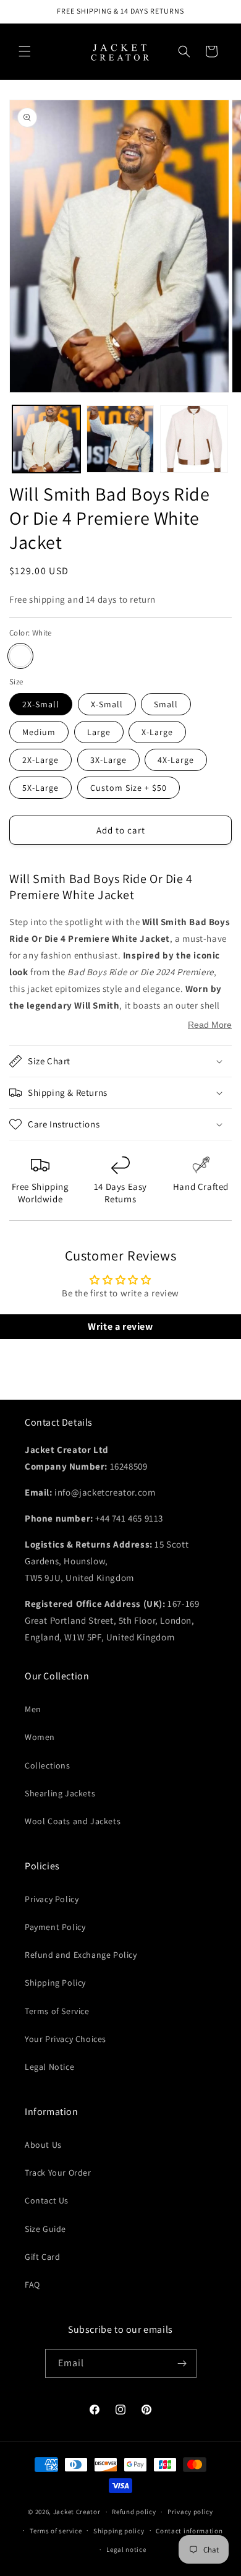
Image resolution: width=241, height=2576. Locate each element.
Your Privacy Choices (66, 2039)
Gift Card (42, 2257)
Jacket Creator (77, 2512)
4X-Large (176, 760)
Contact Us (47, 2200)
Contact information (189, 2531)
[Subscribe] (182, 2363)
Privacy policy (190, 2512)
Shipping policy (119, 2531)
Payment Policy (55, 1927)
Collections (48, 1765)
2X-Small (41, 704)
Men (33, 1709)
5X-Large (40, 788)
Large (99, 732)
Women (40, 1737)
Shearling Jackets (60, 1793)
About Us (43, 2145)
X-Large (157, 732)
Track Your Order (58, 2173)
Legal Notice (49, 2067)
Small (166, 704)
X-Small (107, 704)
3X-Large (108, 760)
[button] (25, 51)
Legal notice (126, 2549)
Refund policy (134, 2512)
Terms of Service (57, 2011)
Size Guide (45, 2229)
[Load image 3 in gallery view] (194, 439)
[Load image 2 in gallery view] (120, 439)
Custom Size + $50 (129, 788)
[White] (20, 656)
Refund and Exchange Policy (81, 1955)
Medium (39, 732)
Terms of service (56, 2531)
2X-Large (40, 760)
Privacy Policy (52, 1899)
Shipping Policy (55, 1983)
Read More (210, 1025)
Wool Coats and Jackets (73, 1821)
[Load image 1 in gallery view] (46, 439)
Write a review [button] (120, 1326)
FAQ (32, 2285)
